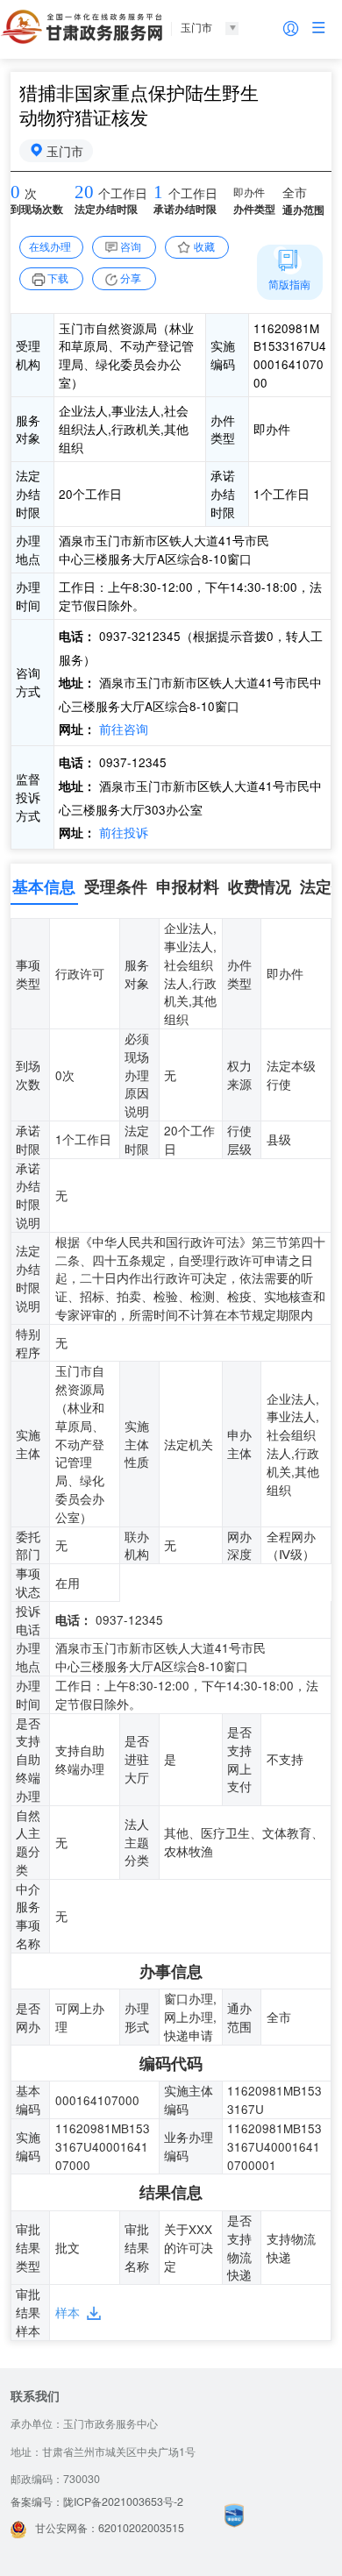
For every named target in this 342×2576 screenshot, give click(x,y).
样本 (68, 2312)
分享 (131, 278)
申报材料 (188, 886)
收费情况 (260, 886)
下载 (58, 278)
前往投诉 (122, 832)
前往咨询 (122, 729)
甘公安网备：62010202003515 (110, 2528)
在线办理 (50, 246)
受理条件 (116, 886)
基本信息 (44, 886)
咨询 (131, 246)
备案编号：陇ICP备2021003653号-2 (97, 2501)
